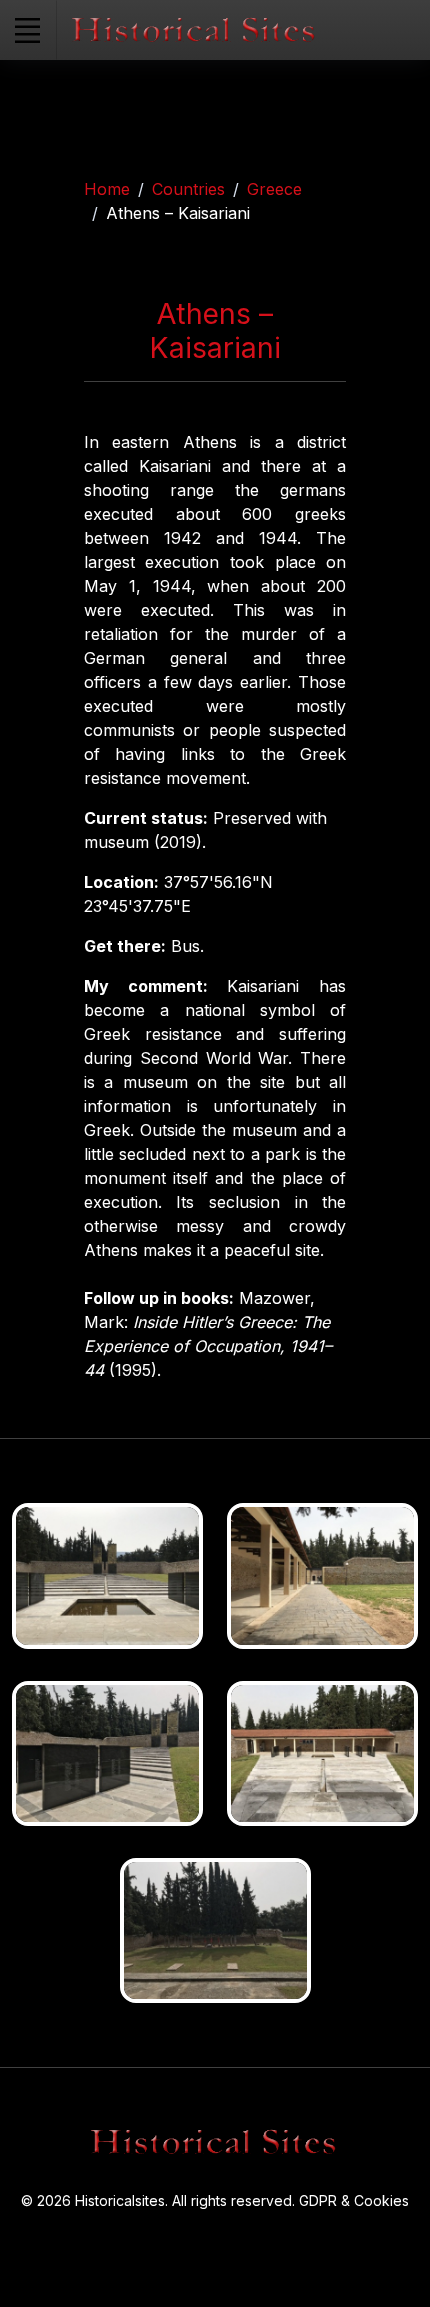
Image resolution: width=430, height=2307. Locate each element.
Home (107, 189)
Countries (188, 189)
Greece (274, 189)
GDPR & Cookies (354, 2200)
